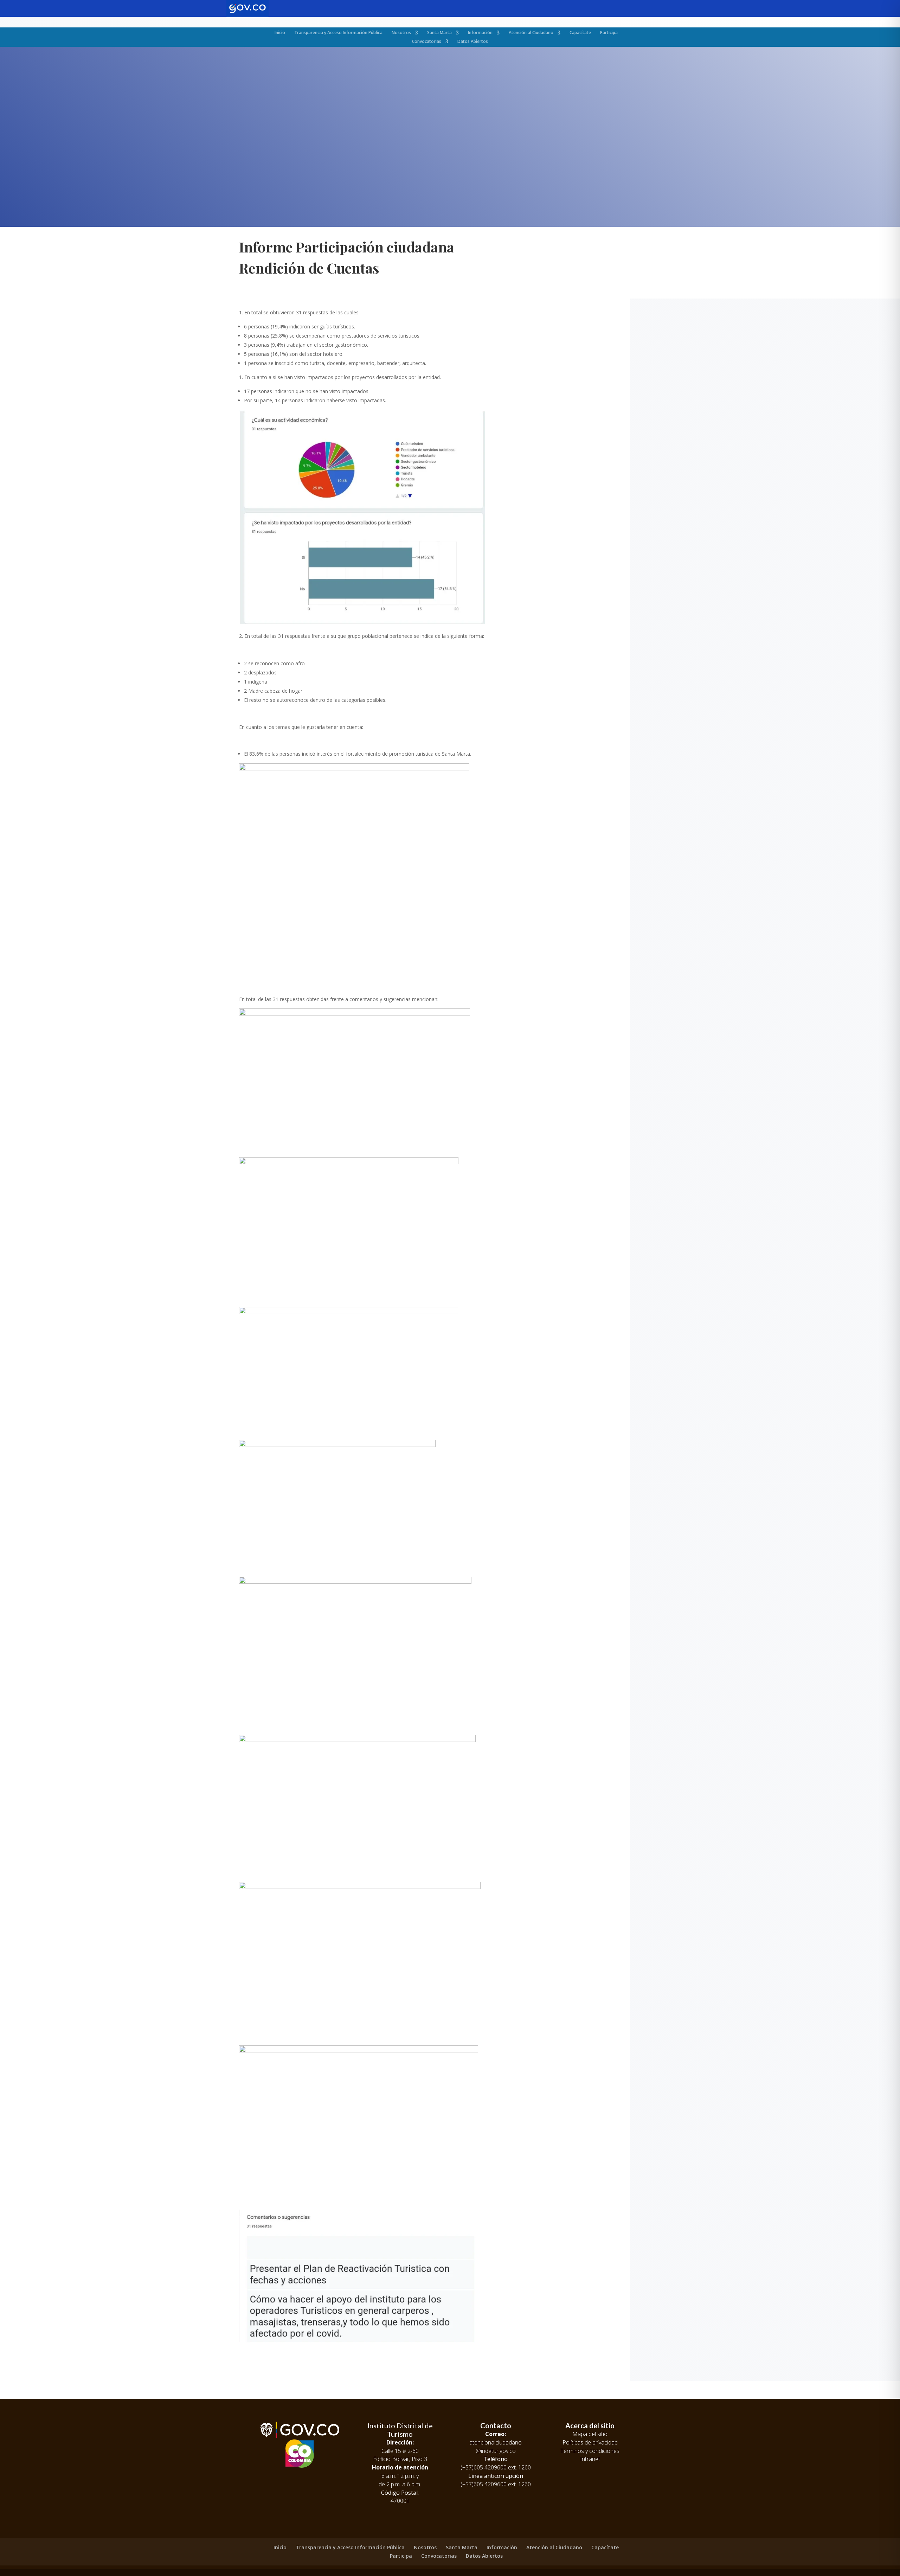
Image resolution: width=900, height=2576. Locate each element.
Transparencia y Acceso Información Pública (338, 33)
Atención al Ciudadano (531, 33)
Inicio (280, 33)
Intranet (590, 2459)
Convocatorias (427, 41)
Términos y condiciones (590, 2451)
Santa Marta (439, 33)
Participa (609, 33)
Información (480, 33)
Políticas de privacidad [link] (590, 2442)
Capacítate (580, 33)
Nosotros (401, 33)
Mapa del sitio (590, 2434)
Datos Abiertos (473, 41)
